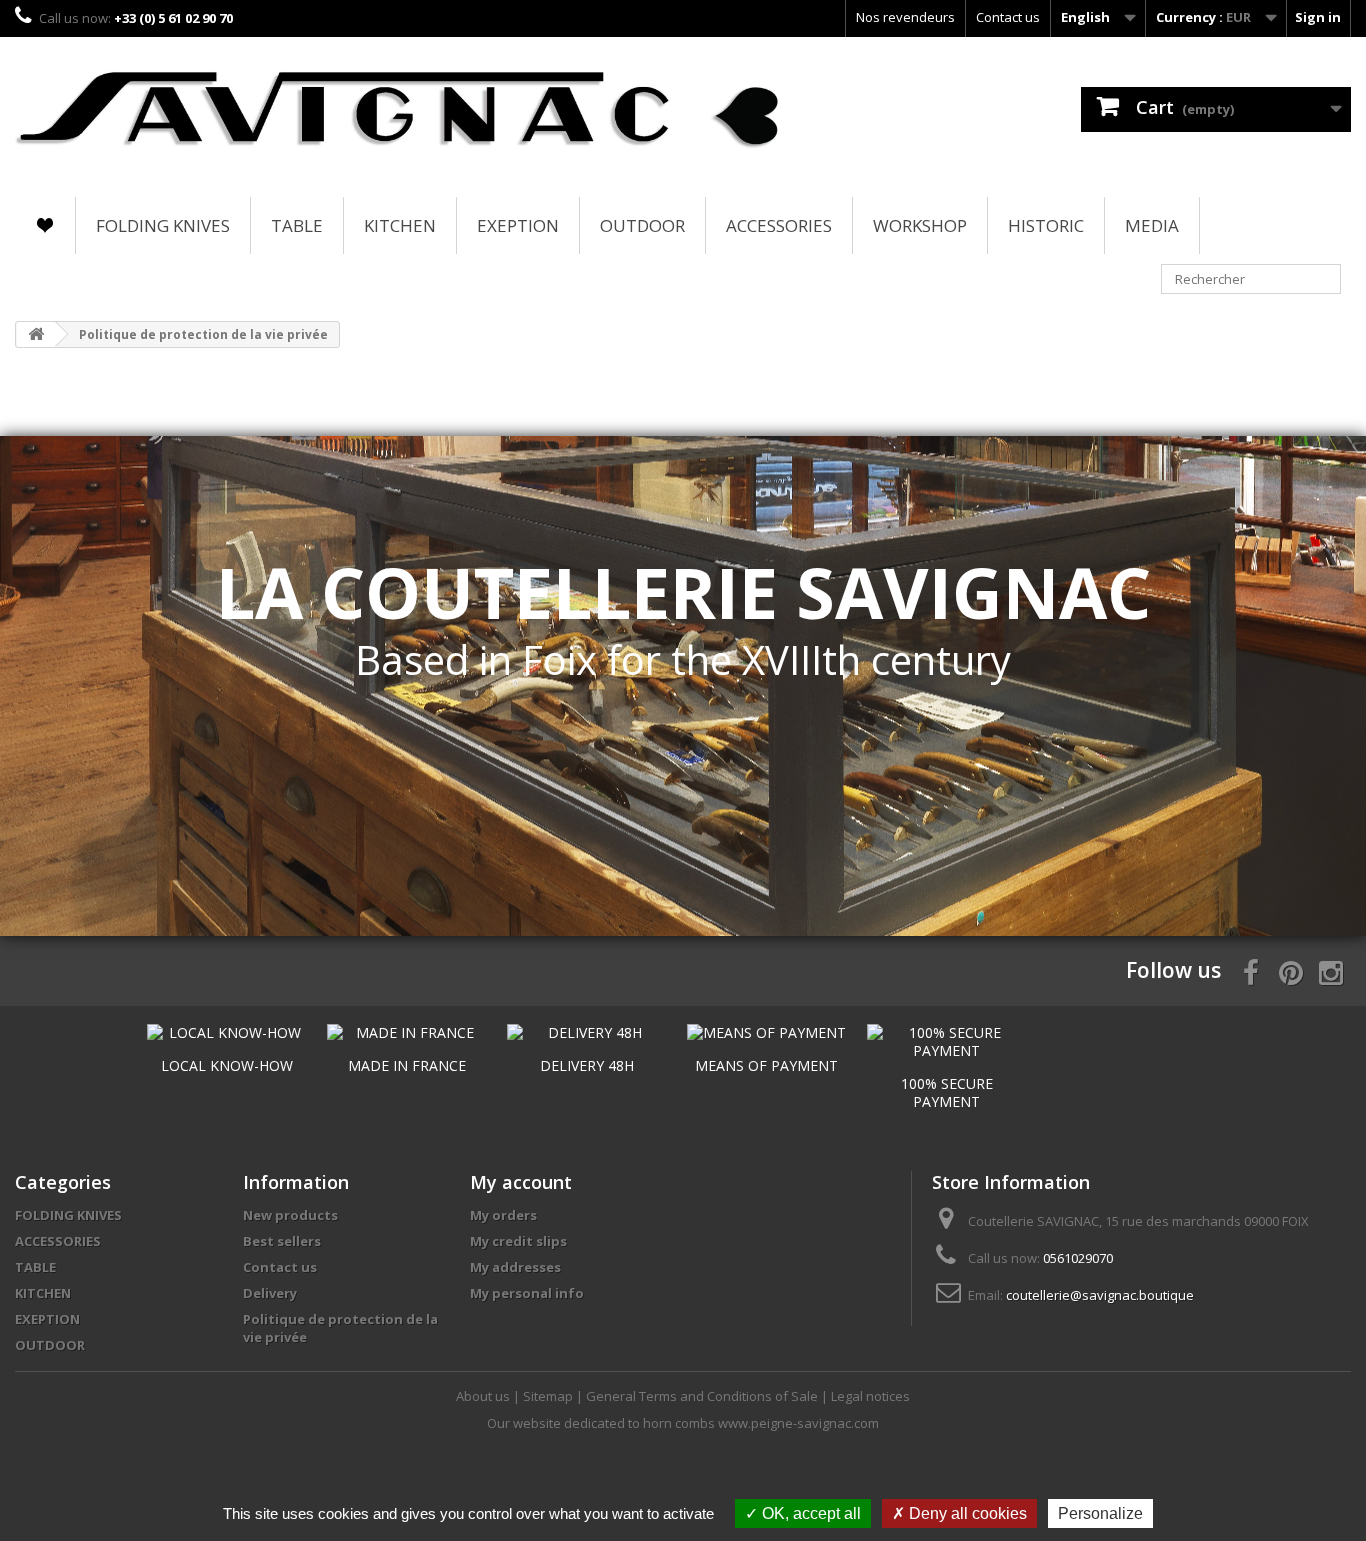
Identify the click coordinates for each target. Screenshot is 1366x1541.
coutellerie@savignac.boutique (1100, 1295)
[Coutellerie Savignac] (398, 112)
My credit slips (518, 1241)
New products (290, 1215)
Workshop (920, 225)
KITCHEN (400, 225)
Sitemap (549, 1396)
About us (484, 1396)
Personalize (1100, 1513)
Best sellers (282, 1241)
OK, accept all (809, 1513)
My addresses (515, 1267)
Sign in (1318, 17)
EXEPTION (518, 225)
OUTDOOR (642, 225)
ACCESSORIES (779, 225)
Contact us (1008, 17)
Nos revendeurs (905, 17)
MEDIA (1152, 225)
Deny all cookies (966, 1513)
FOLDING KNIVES (163, 225)
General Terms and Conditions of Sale (703, 1396)
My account (521, 1182)
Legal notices (870, 1396)
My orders (503, 1215)
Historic (1046, 225)
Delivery (270, 1293)
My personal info (527, 1293)
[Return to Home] (36, 334)
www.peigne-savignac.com (798, 1423)
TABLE (297, 225)
